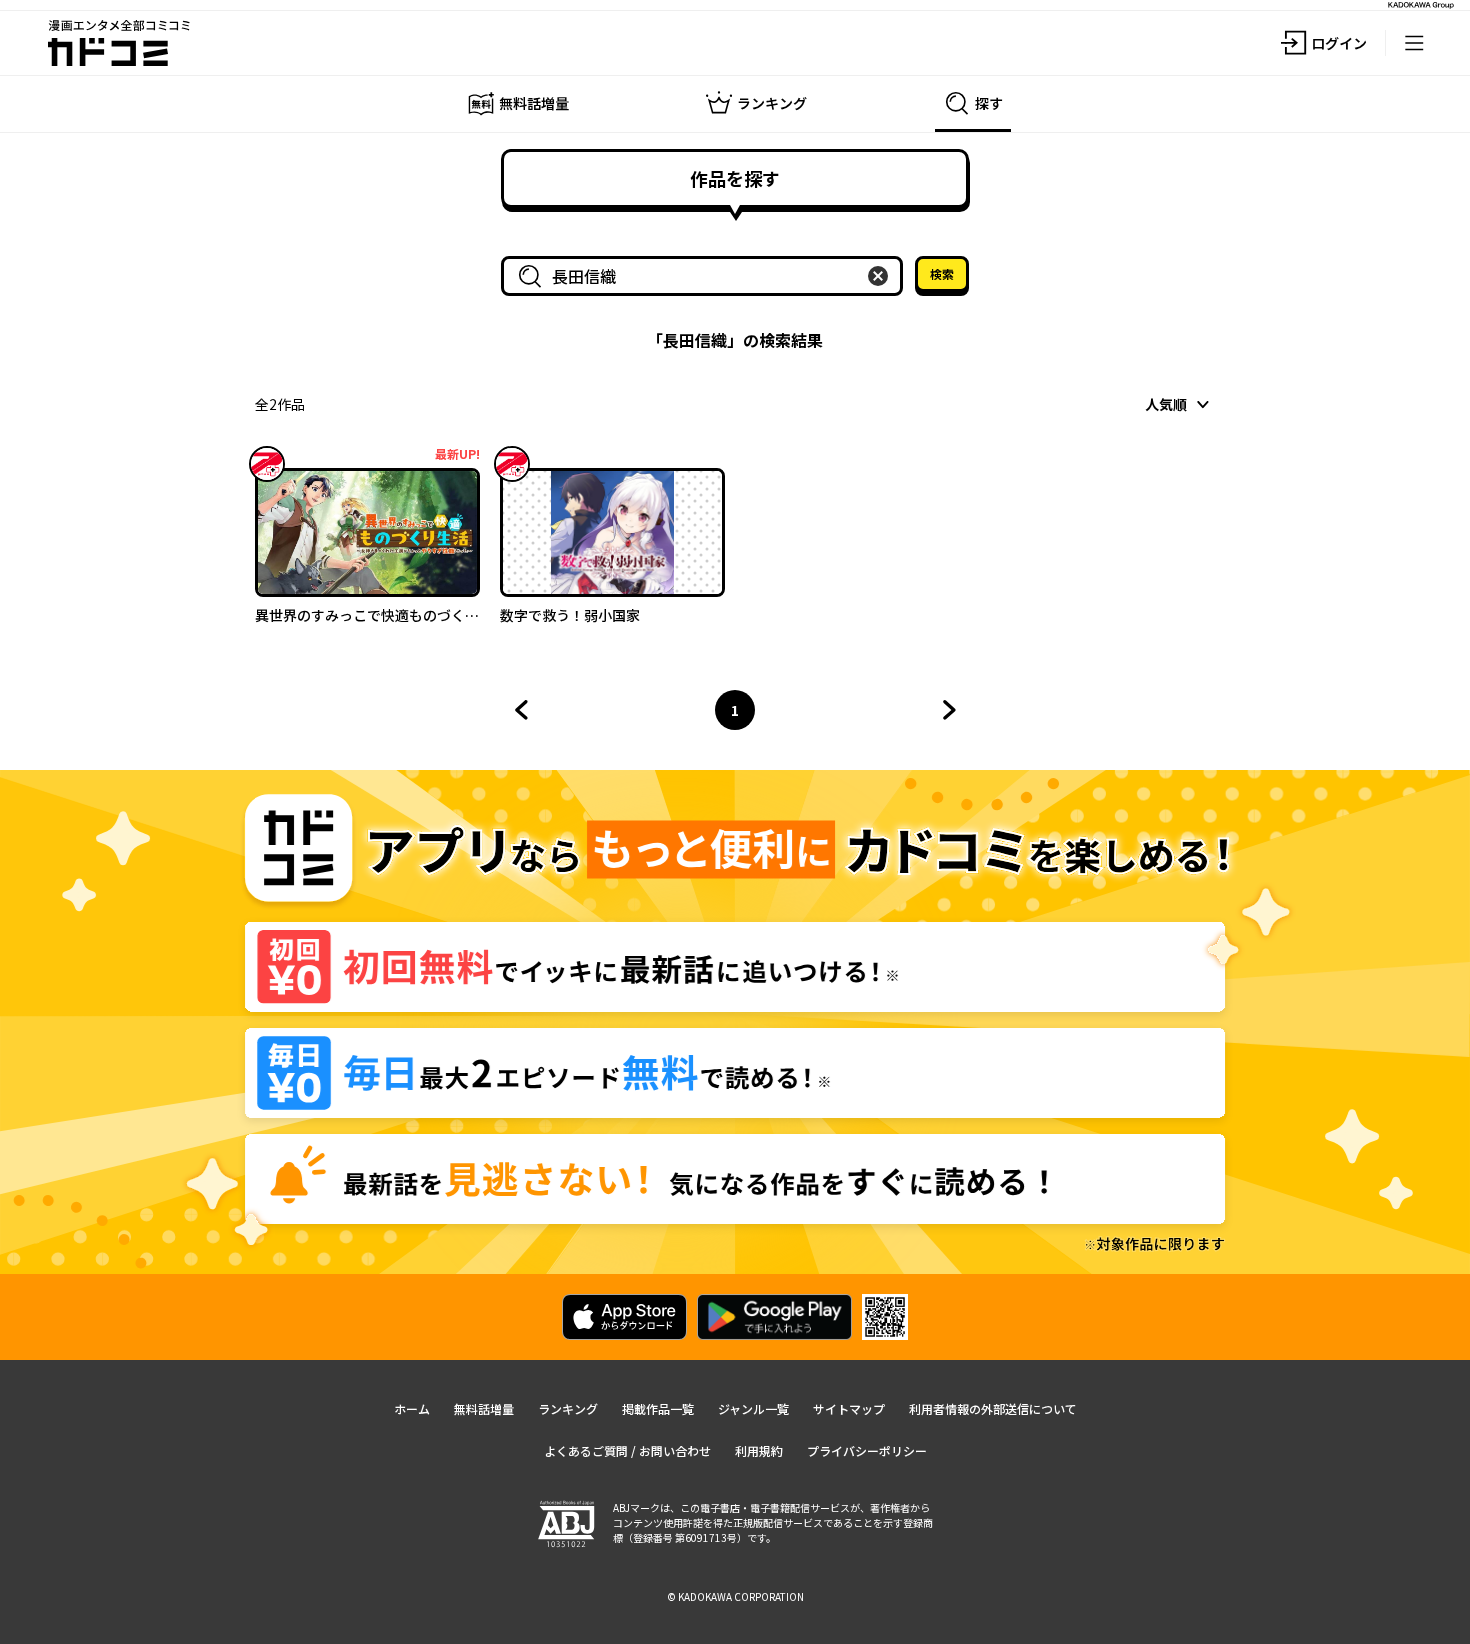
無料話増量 (484, 1408)
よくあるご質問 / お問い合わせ (627, 1450)
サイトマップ (849, 1408)
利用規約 (759, 1450)
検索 (942, 273)
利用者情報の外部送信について (993, 1408)
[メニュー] (1414, 43)
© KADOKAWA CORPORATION (735, 1596)
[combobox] (706, 276)
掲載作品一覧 (658, 1408)
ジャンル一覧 (753, 1408)
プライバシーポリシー (867, 1450)
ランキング (568, 1408)
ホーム (412, 1408)
